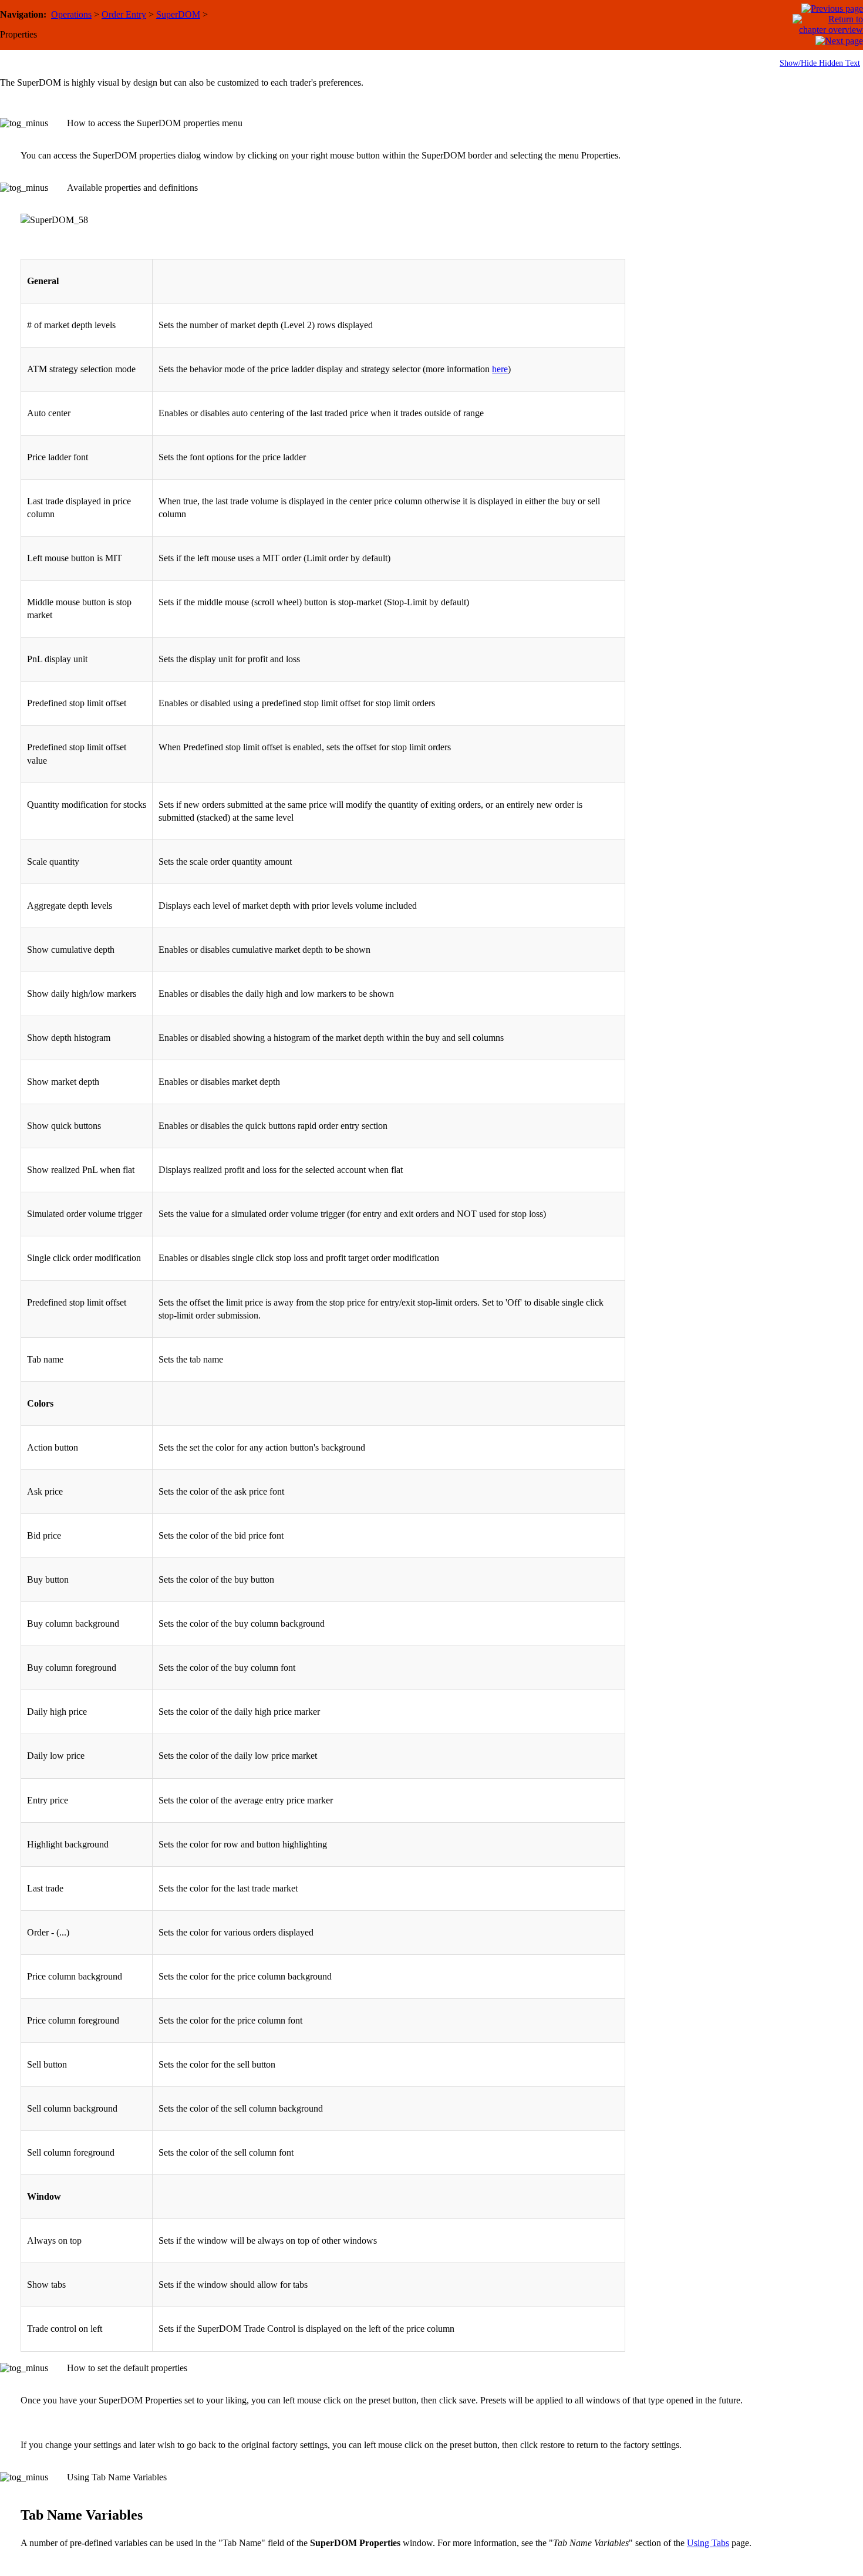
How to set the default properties (127, 2368)
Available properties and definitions (132, 188)
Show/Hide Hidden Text (820, 63)
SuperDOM (178, 14)
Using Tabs (708, 2543)
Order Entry (124, 14)
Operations (71, 14)
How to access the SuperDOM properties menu (155, 123)
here (500, 369)
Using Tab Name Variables (117, 2477)
